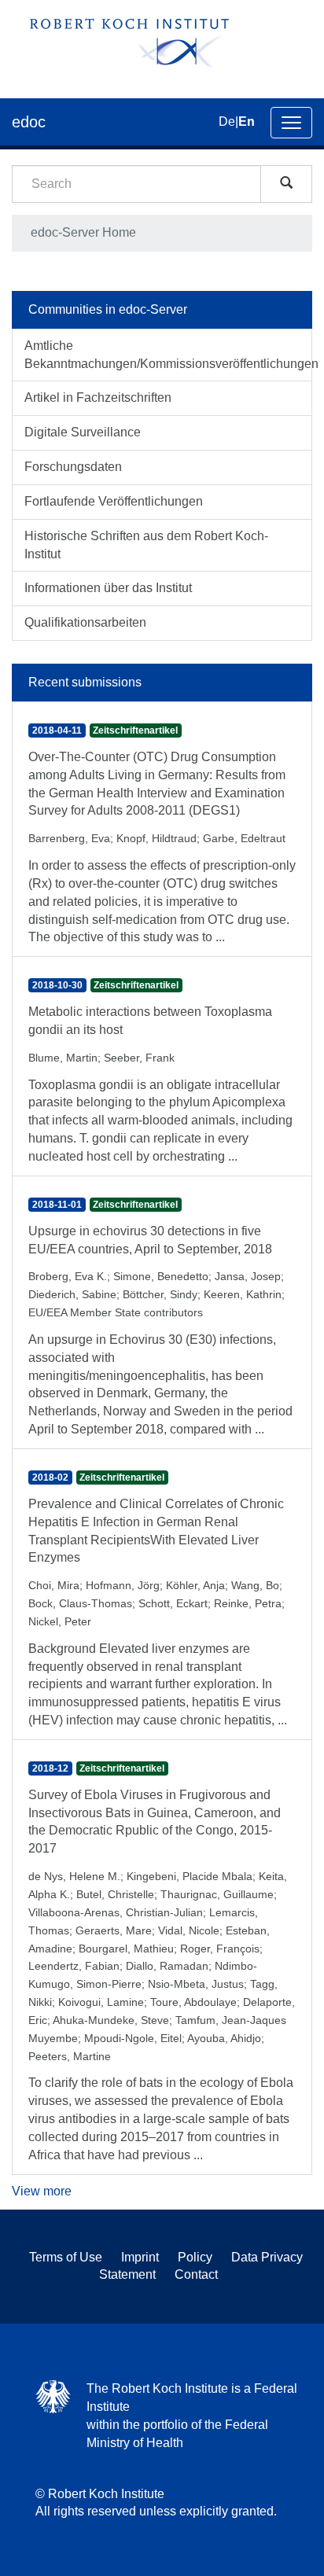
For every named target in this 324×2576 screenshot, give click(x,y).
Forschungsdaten (73, 467)
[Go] (286, 184)
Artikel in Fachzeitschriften (98, 397)
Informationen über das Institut (108, 588)
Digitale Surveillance (83, 432)
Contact (196, 2274)
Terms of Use (66, 2257)
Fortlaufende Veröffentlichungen (114, 501)
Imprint (140, 2257)
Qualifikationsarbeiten (85, 622)
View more (42, 2191)
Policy (195, 2257)
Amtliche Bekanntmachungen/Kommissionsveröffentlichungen (168, 355)
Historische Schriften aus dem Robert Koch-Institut (146, 545)
